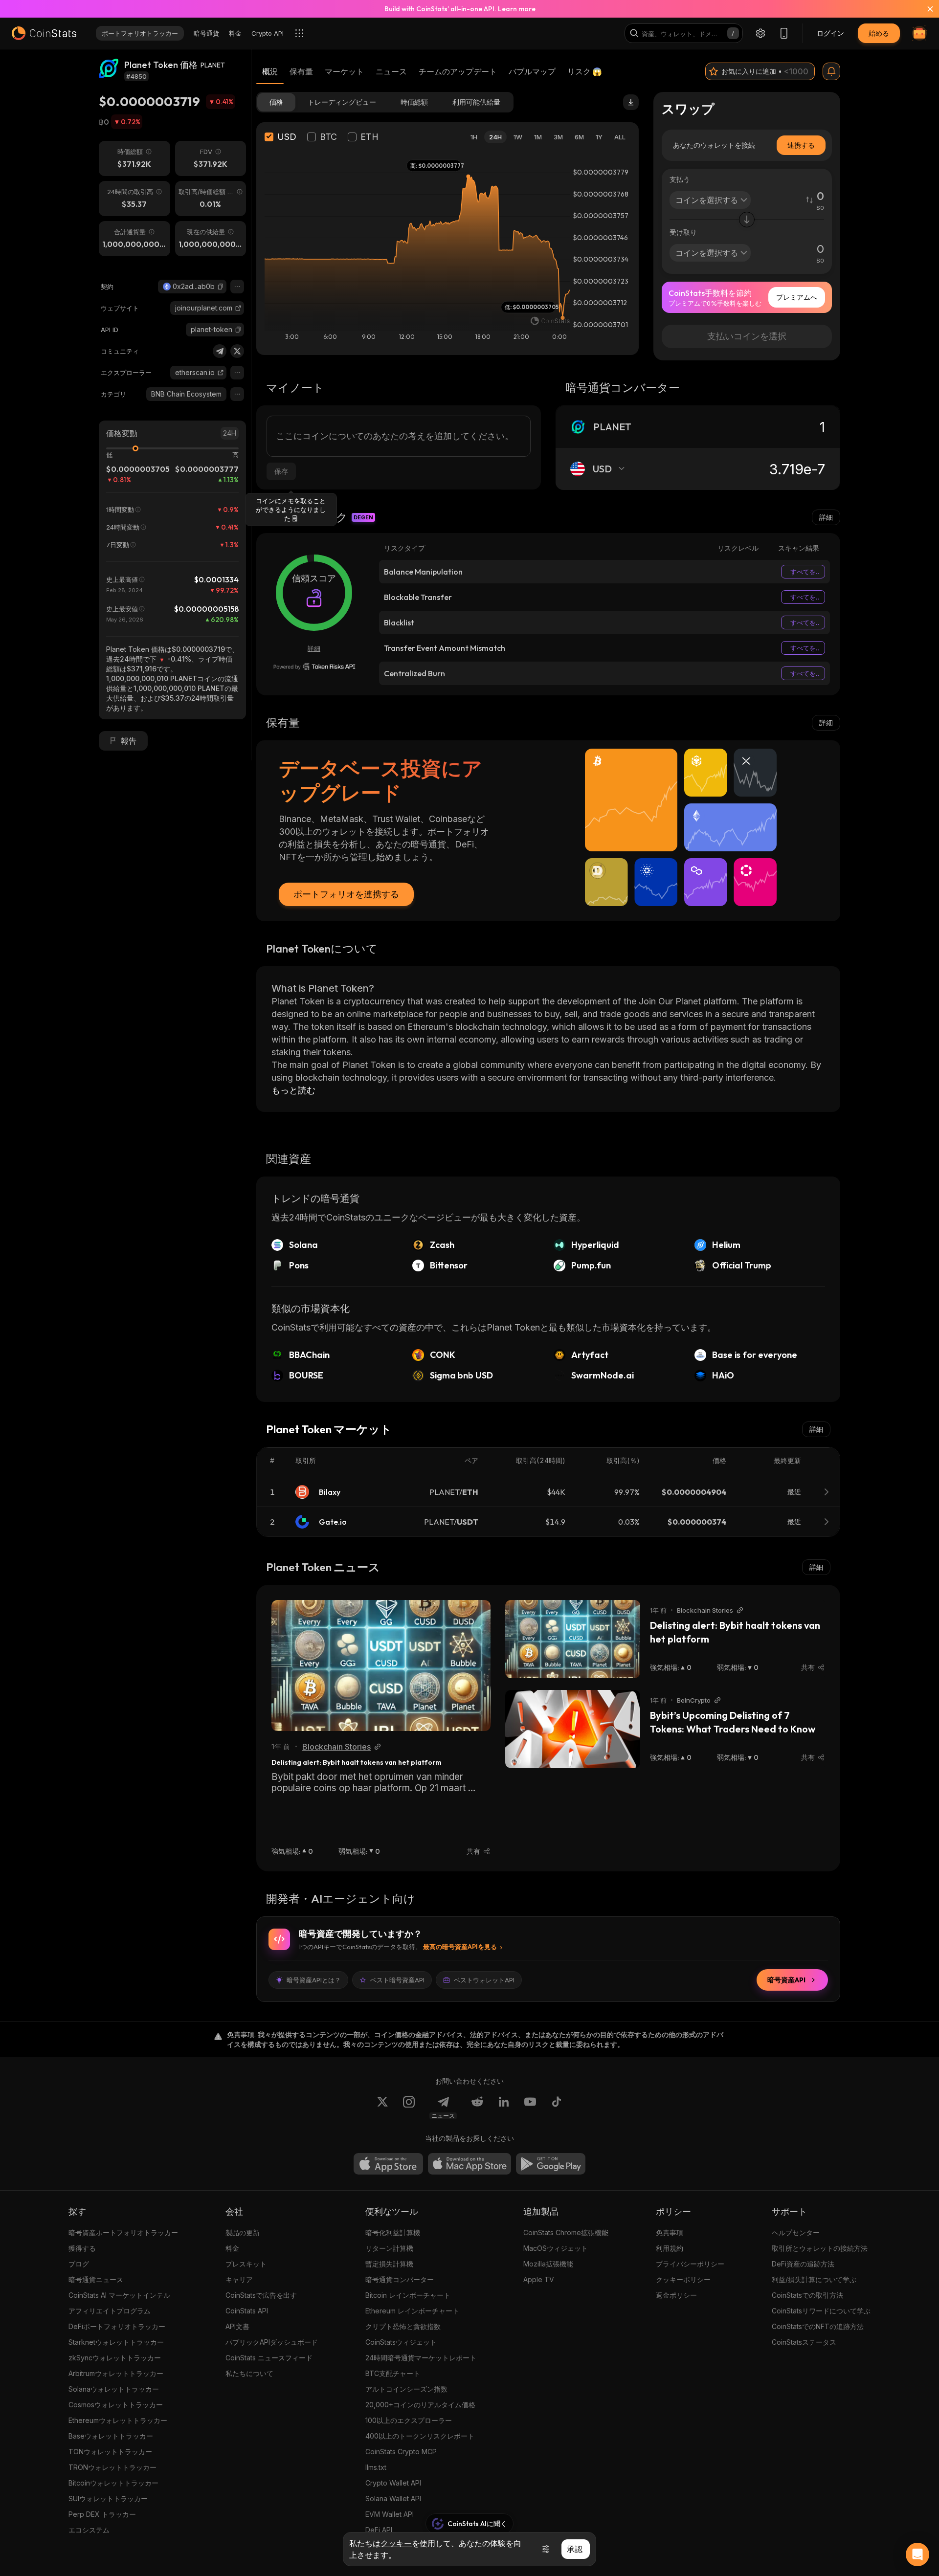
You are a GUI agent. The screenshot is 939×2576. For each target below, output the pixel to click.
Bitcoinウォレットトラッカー (113, 2483)
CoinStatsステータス (804, 2342)
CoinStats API (247, 2311)
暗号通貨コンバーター (400, 2279)
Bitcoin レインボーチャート (408, 2295)
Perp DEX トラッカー (102, 2514)
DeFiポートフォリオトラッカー (117, 2326)
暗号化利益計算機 (393, 2232)
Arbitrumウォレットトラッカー (116, 2373)
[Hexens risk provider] (314, 666)
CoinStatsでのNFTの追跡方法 (818, 2326)
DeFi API (379, 2530)
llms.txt (376, 2467)
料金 (232, 2248)
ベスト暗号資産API (397, 1980)
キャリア (239, 2279)
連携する (801, 145)
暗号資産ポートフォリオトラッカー (123, 2232)
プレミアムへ (797, 297)
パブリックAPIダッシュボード (272, 2342)
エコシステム (89, 2530)
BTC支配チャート (393, 2373)
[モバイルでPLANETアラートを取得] (831, 71)
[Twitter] (237, 351)
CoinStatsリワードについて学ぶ (821, 2311)
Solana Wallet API (393, 2498)
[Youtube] (530, 2108)
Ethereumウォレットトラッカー (118, 2420)
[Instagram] (409, 2108)
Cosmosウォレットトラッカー (116, 2405)
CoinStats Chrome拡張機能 (566, 2232)
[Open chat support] (917, 2554)
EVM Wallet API (390, 2514)
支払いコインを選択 (747, 336)
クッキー (396, 2543)
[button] (221, 287)
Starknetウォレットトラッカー (116, 2342)
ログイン (830, 33)
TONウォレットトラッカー (110, 2452)
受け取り (683, 232)
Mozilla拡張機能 (548, 2264)
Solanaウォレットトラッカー (114, 2389)
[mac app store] (469, 2164)
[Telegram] (220, 351)
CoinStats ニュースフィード (269, 2358)
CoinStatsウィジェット (401, 2342)
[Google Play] (551, 2164)
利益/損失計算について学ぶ (814, 2279)
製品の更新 (243, 2232)
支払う (680, 179)
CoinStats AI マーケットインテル (119, 2295)
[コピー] (221, 287)
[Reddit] (477, 2108)
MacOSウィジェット (556, 2248)
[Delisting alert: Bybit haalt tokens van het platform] (381, 1666)
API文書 (237, 2326)
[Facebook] (557, 2108)
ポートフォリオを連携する (346, 894)
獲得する (82, 2248)
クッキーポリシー (683, 2279)
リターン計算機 (389, 2248)
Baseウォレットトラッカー (111, 2436)
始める (879, 33)
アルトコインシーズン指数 (406, 2389)
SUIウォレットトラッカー (108, 2498)
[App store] (388, 2164)
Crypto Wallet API (393, 2483)
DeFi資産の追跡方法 (803, 2264)
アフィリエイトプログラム (110, 2311)
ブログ (79, 2264)
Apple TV (539, 2279)
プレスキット (246, 2264)
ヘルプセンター (796, 2232)
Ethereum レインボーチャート (412, 2311)
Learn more (517, 9)
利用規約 (670, 2248)
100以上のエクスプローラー (409, 2420)
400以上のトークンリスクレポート (420, 2436)
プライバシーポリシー (690, 2264)
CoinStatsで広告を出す (261, 2295)
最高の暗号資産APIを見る (460, 1947)
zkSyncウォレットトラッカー (115, 2358)
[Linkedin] (504, 2108)
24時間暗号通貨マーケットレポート (421, 2358)
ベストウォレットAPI (484, 1980)
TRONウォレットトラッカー (112, 2467)
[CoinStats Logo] (44, 33)
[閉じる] (924, 9)
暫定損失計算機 (389, 2264)
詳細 (826, 517)
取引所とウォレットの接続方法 (820, 2248)
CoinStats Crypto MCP (401, 2452)
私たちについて (249, 2373)
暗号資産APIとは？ (314, 1980)
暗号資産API (786, 1980)
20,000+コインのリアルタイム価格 (420, 2405)
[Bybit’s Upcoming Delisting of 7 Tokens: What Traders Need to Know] (573, 1729)
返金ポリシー (676, 2295)
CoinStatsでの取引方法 (807, 2295)
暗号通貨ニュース (96, 2279)
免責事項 (670, 2232)
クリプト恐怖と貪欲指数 (403, 2326)
